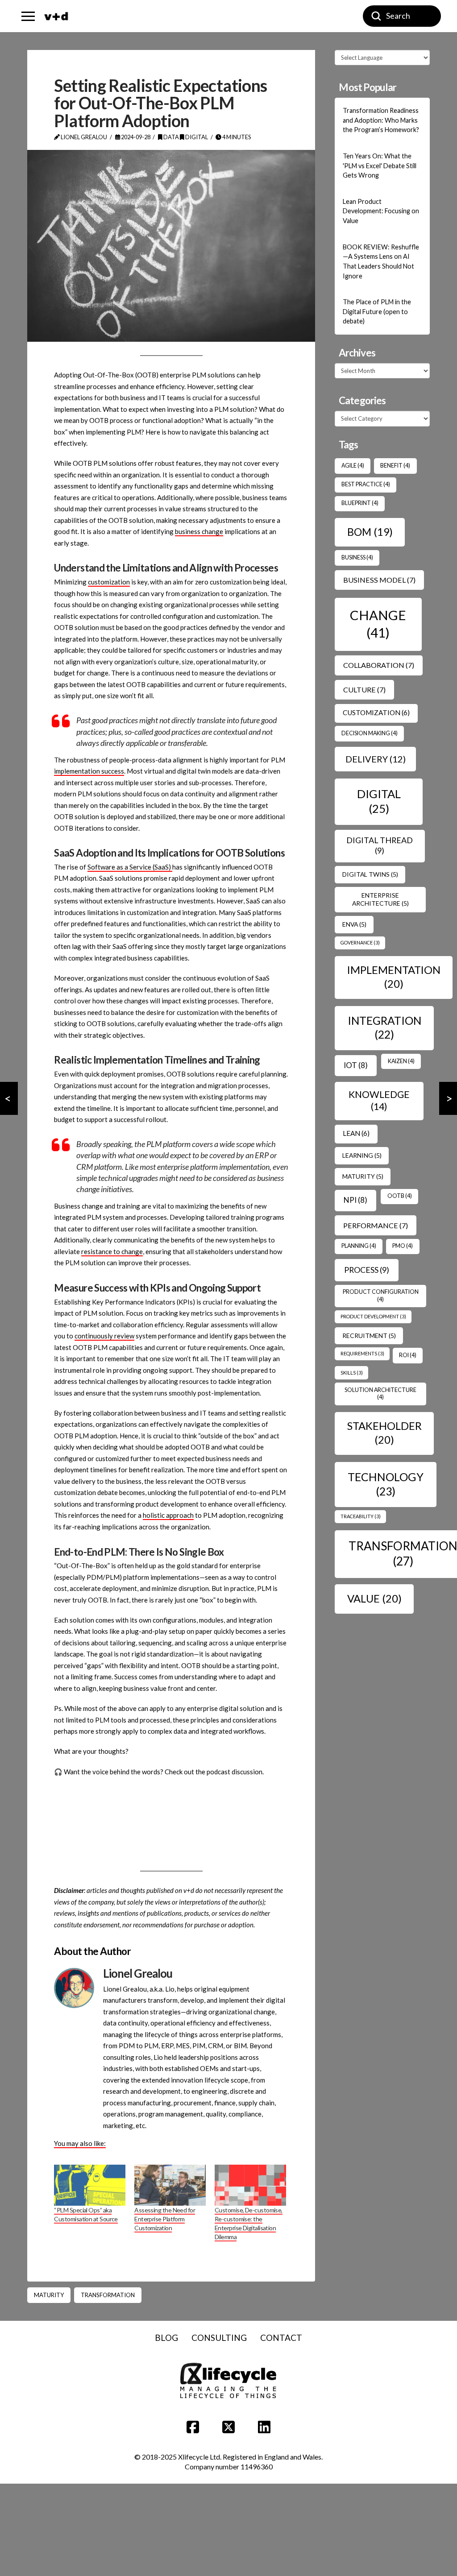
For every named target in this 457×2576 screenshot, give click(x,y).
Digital (196, 137)
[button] (28, 16)
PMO (403, 1246)
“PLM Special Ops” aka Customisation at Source (86, 2214)
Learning (362, 1155)
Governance (360, 942)
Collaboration (379, 665)
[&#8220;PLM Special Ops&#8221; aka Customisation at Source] (90, 2185)
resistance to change (112, 1251)
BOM (370, 532)
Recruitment (369, 1336)
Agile (353, 466)
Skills (352, 1373)
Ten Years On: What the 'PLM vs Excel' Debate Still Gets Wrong (380, 166)
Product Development (373, 1316)
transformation (108, 2295)
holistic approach (168, 1515)
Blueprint (360, 503)
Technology (386, 1484)
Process (367, 1270)
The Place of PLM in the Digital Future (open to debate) (377, 311)
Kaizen (401, 1061)
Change (378, 623)
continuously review (104, 1336)
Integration (384, 1028)
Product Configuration (381, 1295)
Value (374, 1598)
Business (357, 557)
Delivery (376, 759)
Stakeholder (384, 1433)
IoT (356, 1065)
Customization (376, 712)
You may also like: (80, 2143)
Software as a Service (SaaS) (130, 867)
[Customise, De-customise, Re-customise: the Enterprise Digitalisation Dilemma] (250, 2185)
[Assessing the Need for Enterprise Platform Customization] (170, 2185)
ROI (408, 1355)
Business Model (379, 580)
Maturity (49, 2295)
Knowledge (379, 1101)
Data (171, 137)
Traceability (361, 1516)
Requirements (362, 1353)
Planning (359, 1246)
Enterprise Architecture (380, 899)
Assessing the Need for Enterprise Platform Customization (165, 2219)
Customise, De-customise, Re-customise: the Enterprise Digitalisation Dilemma (249, 2223)
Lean (356, 1133)
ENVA (354, 924)
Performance (376, 1225)
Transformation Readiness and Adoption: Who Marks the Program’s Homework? (381, 120)
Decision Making (370, 733)
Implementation (394, 977)
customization (109, 582)
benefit (395, 466)
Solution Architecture (380, 1394)
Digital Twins (370, 874)
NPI (355, 1200)
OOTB (400, 1196)
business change (199, 531)
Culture (364, 690)
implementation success (89, 771)
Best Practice (366, 484)
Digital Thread (380, 845)
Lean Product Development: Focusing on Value (381, 211)
